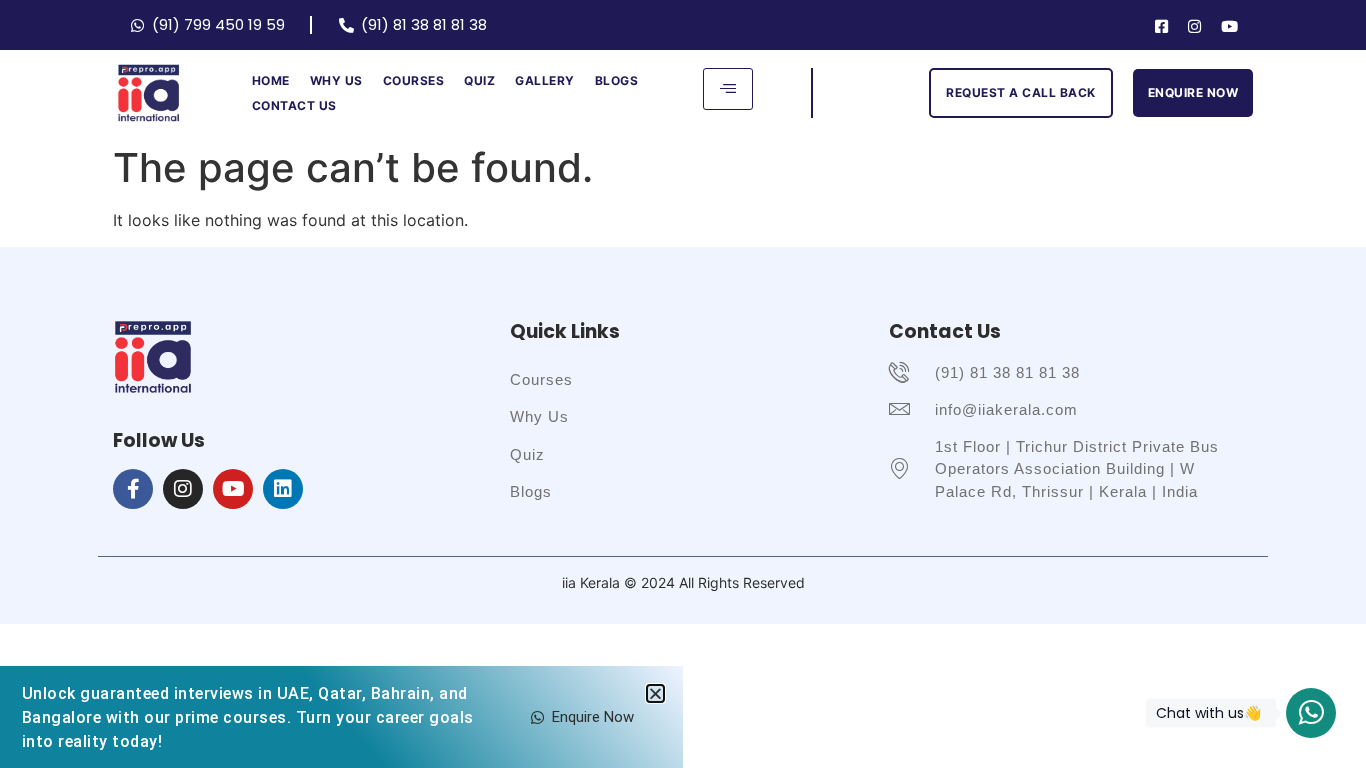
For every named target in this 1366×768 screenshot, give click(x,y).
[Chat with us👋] (1311, 713)
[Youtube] (1229, 25)
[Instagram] (1194, 25)
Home (271, 80)
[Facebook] (1161, 25)
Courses (414, 80)
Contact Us (294, 105)
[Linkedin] (283, 489)
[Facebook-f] (133, 489)
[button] (655, 693)
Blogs (617, 80)
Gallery (545, 80)
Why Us (336, 80)
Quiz (479, 80)
